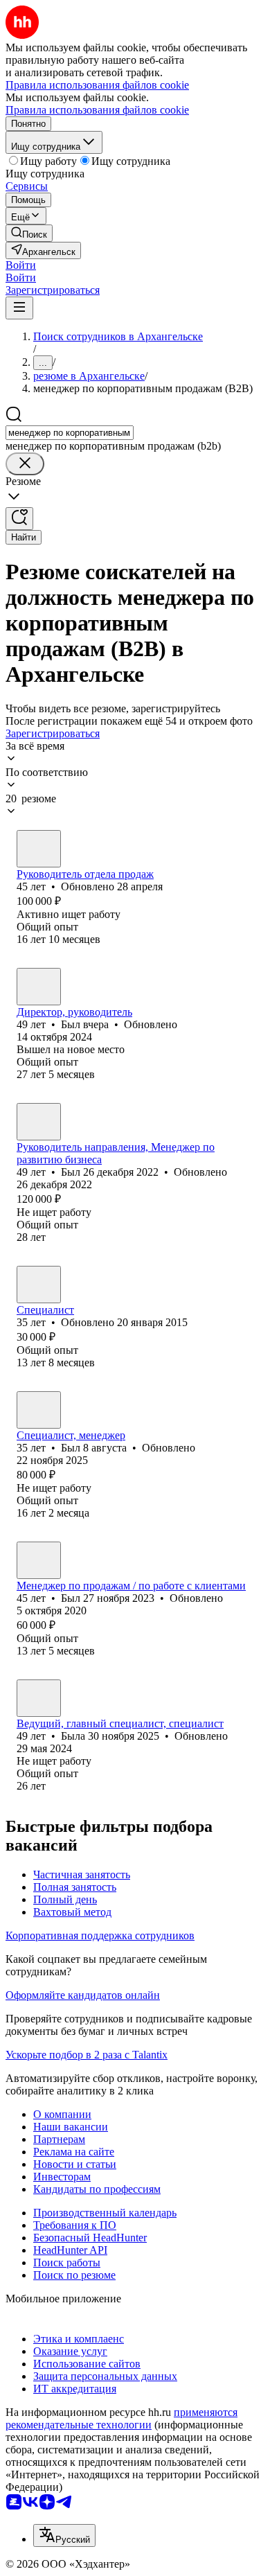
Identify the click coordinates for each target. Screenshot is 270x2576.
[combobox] (70, 433)
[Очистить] (25, 464)
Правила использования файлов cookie (97, 110)
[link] (29, 233)
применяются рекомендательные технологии (121, 2418)
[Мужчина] (39, 849)
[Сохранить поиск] (19, 519)
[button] (21, 265)
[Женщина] (39, 1698)
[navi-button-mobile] (19, 308)
